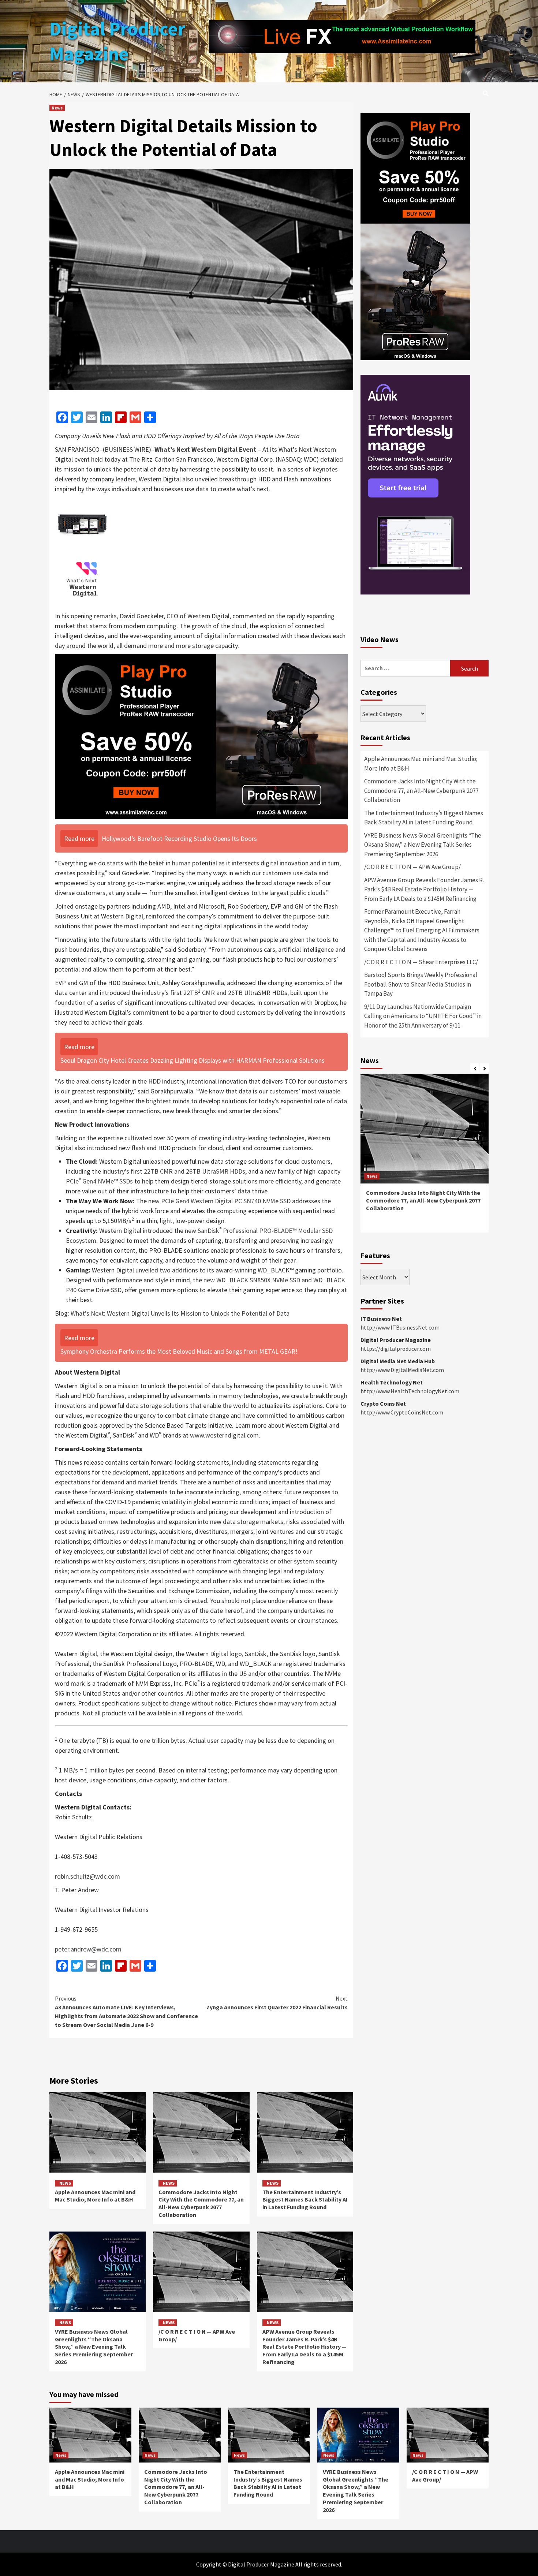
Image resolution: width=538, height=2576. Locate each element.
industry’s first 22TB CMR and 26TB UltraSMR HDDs (174, 1171)
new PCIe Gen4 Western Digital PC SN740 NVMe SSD (219, 1201)
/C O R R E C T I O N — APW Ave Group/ (412, 867)
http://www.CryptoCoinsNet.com (402, 1412)
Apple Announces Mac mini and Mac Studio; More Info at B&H (95, 2196)
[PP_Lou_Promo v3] (201, 736)
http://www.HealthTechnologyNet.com (410, 1391)
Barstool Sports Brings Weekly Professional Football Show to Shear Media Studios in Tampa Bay (421, 984)
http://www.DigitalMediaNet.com (402, 1370)
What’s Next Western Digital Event (205, 449)
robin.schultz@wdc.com (87, 1876)
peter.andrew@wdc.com (88, 1949)
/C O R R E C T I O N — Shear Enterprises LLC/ (421, 962)
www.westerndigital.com (224, 1435)
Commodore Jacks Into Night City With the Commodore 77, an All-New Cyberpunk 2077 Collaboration (201, 2203)
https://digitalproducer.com (396, 1349)
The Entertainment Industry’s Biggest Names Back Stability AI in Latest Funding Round (305, 2200)
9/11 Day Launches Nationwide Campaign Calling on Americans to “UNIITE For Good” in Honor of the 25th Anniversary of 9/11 (423, 1016)
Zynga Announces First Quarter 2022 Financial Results (277, 2003)
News (57, 108)
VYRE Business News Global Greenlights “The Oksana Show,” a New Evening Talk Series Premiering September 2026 (94, 2347)
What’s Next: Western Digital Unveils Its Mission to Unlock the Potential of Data (180, 1313)
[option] (425, 1157)
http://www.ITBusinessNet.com (400, 1327)
